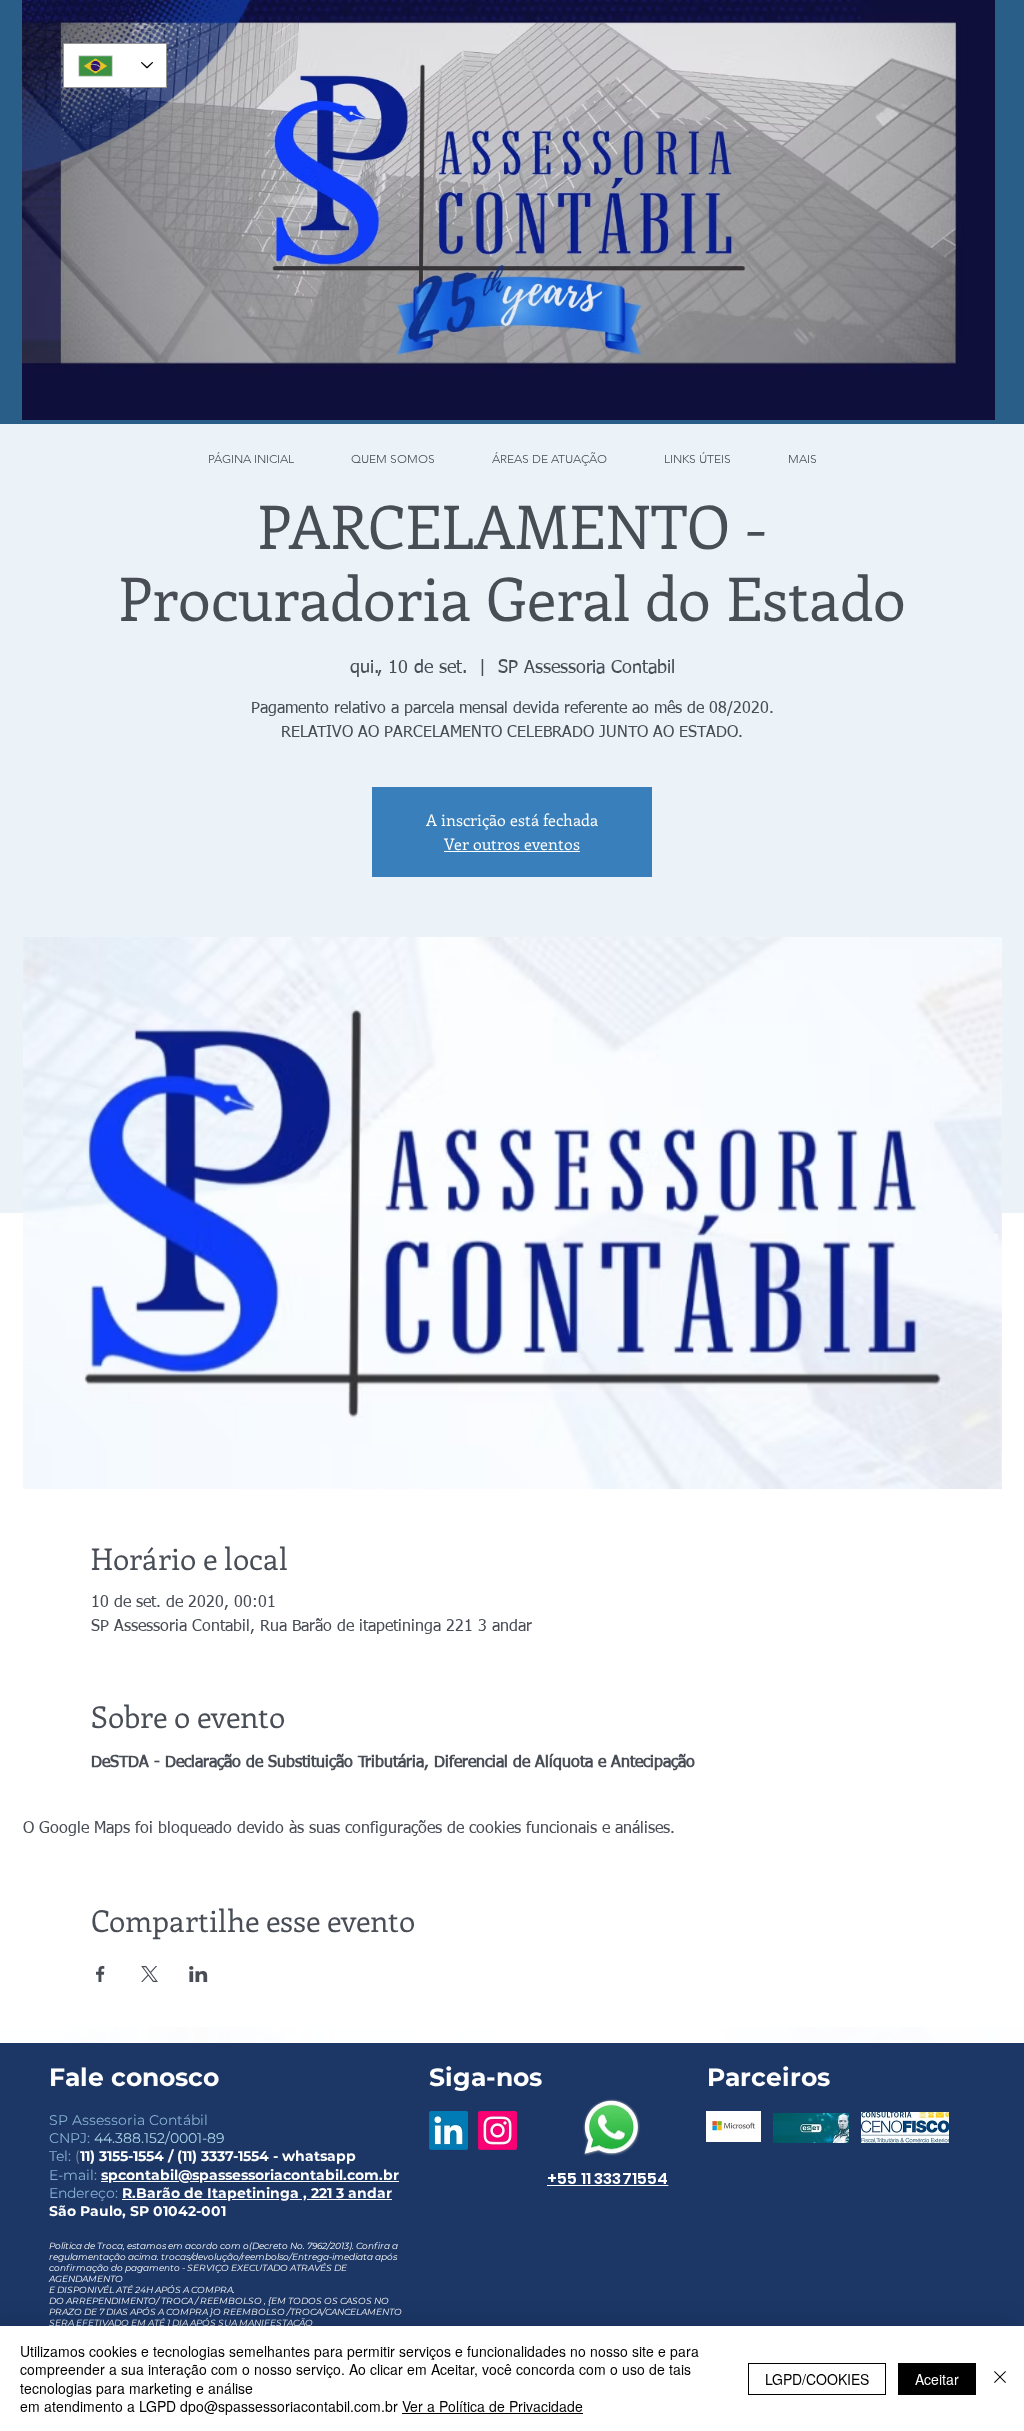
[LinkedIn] (448, 2130)
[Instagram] (497, 2130)
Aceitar (937, 2379)
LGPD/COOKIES (817, 2379)
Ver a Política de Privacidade (492, 2406)
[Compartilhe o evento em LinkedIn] (198, 1974)
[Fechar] (1000, 2378)
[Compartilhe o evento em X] (149, 1974)
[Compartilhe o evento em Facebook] (100, 1974)
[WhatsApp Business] (611, 2127)
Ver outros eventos (512, 843)
